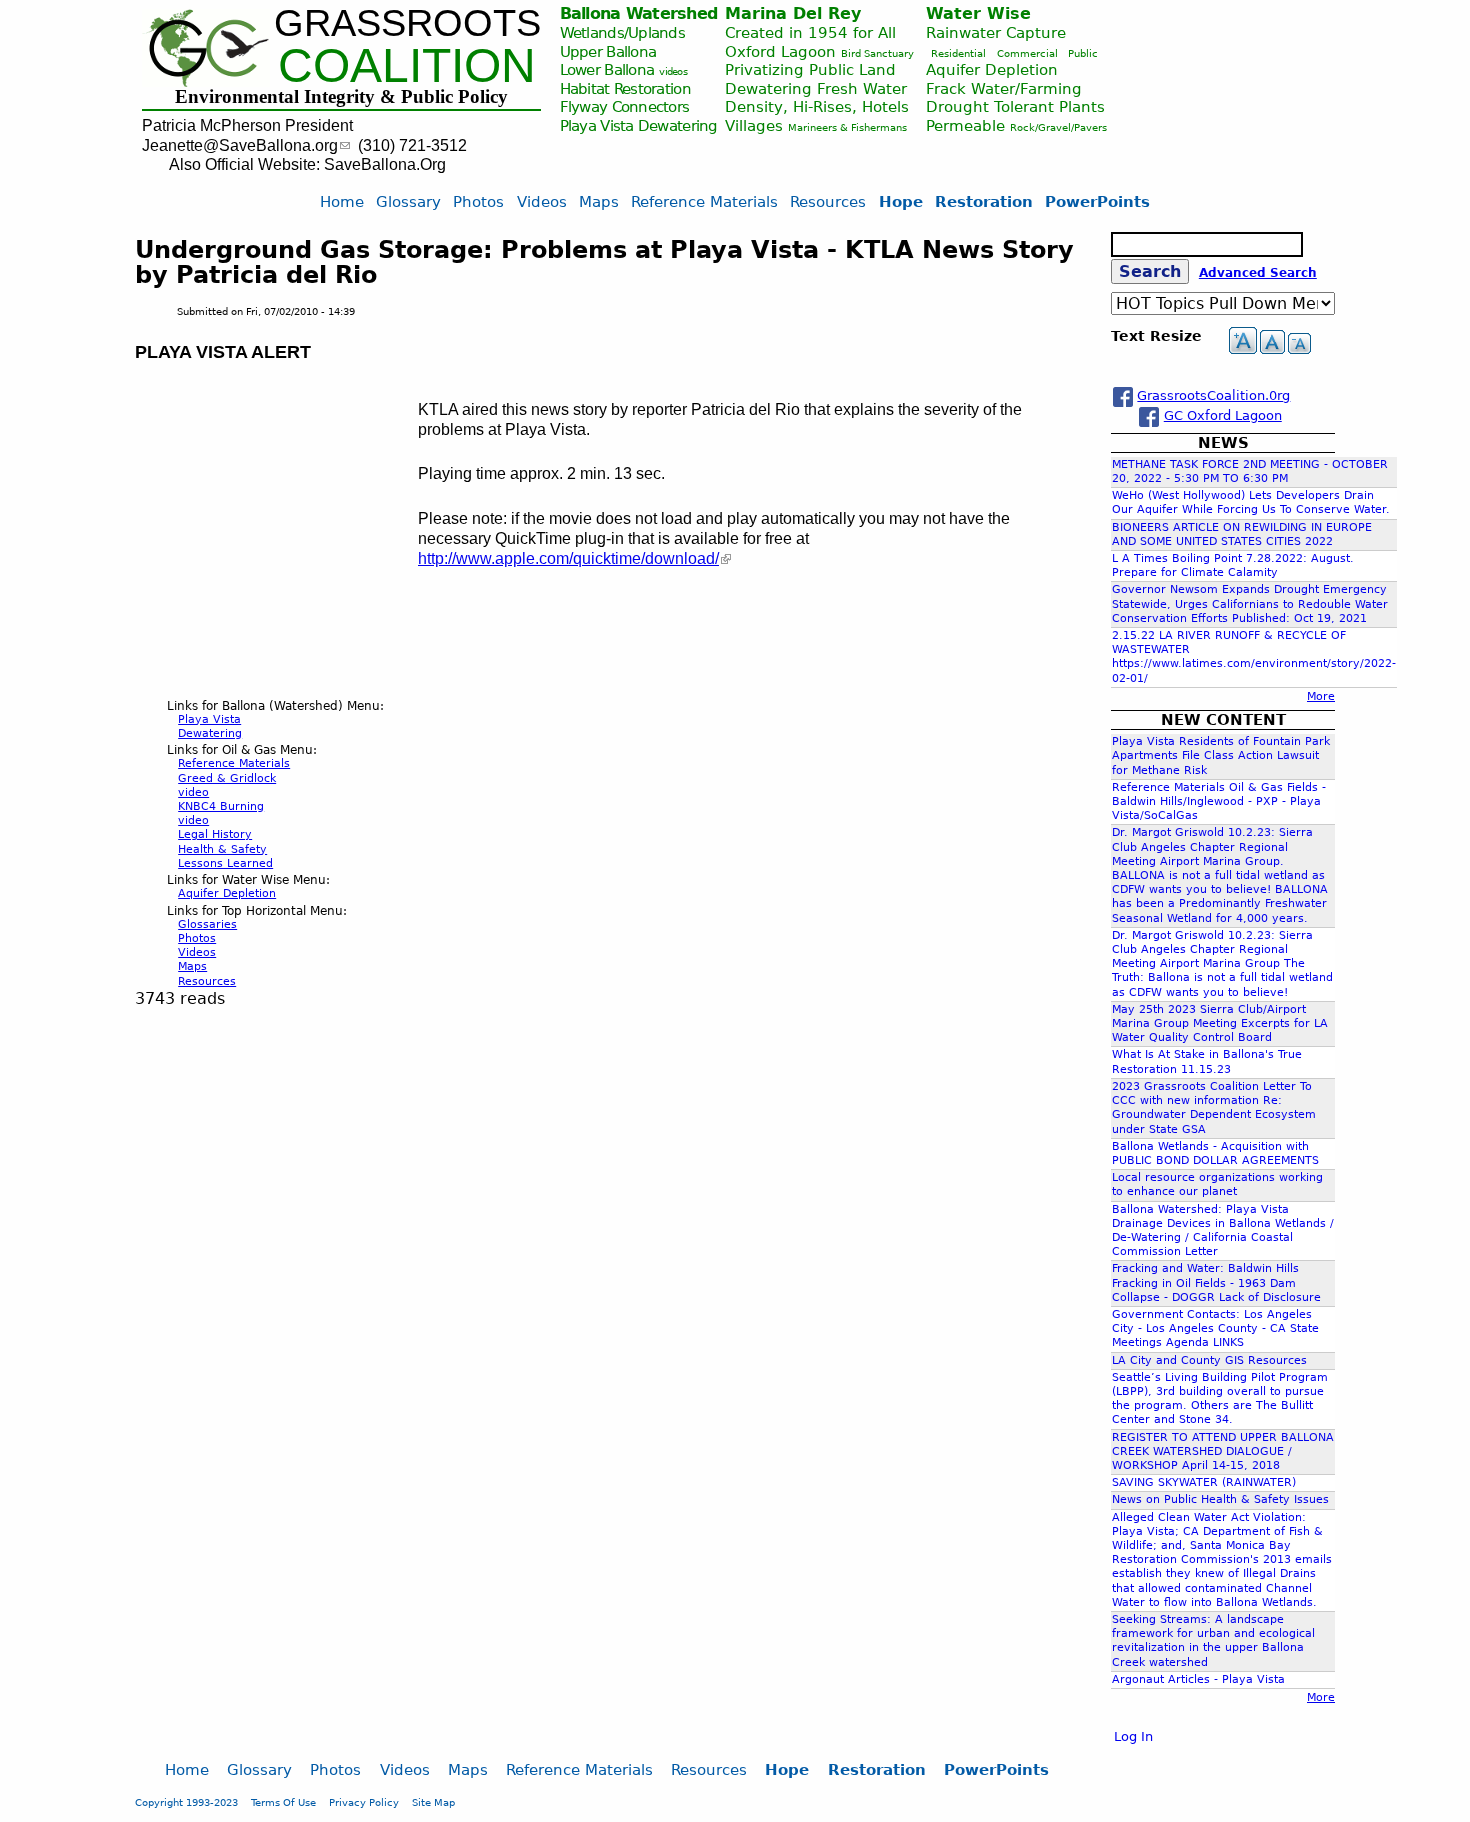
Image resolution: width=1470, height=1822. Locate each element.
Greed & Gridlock (227, 778)
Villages (754, 125)
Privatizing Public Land (810, 69)
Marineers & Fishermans (847, 127)
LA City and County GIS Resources (1209, 1360)
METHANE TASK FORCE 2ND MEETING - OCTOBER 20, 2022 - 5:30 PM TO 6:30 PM (1250, 471)
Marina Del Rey (793, 13)
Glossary (408, 201)
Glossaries (207, 924)
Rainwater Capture (996, 32)
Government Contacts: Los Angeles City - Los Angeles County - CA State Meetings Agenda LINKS (1215, 1328)
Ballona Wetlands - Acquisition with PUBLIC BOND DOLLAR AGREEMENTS (1215, 1153)
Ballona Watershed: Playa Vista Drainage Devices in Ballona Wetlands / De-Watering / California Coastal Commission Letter (1223, 1231)
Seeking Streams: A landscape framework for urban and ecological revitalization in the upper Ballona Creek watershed (1213, 1641)
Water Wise (978, 13)
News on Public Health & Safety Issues (1220, 1499)
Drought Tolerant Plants (1015, 106)
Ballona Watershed (639, 13)
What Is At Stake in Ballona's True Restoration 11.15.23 (1207, 1061)
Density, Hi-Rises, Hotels (817, 106)
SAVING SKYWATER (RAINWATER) (1204, 1482)
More (1321, 696)
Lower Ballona (607, 69)
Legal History (215, 834)
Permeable (965, 125)
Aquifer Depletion (992, 69)
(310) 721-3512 (412, 145)
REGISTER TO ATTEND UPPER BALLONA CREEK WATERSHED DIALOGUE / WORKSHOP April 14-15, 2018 (1223, 1451)
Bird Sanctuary (877, 53)
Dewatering (678, 125)
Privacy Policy (364, 1802)
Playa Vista (597, 125)
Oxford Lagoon (780, 51)
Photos (197, 938)
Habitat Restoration (625, 88)
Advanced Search (1258, 273)
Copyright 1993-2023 (186, 1802)
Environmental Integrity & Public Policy (341, 96)
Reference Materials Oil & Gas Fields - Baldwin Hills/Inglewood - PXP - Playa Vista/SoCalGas (1219, 801)
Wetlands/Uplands (622, 32)
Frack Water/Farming (1004, 88)
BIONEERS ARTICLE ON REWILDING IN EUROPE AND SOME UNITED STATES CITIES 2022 (1242, 534)
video (193, 792)
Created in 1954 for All (810, 32)
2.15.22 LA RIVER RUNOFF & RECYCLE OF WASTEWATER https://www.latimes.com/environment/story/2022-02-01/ (1254, 657)
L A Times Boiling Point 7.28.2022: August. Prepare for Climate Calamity (1233, 565)
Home (342, 201)
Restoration (984, 201)
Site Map (433, 1802)
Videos (197, 952)
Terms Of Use (283, 1802)
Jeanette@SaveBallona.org (240, 145)
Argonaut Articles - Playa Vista (1198, 1679)
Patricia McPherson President (247, 125)
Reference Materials (234, 763)
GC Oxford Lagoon (1223, 415)
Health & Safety (222, 849)
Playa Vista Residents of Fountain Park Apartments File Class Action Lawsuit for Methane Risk (1221, 755)
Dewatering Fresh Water (816, 88)
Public (1083, 53)
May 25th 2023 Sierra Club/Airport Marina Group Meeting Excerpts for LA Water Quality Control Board (1220, 1023)
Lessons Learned (225, 863)
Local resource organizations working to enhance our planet (1217, 1184)
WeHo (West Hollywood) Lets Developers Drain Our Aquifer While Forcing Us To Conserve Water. (1251, 502)
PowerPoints (1097, 201)
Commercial (1027, 53)
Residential (958, 53)
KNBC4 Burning (221, 806)
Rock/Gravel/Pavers (1058, 127)
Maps (192, 966)
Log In (1133, 1736)
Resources (207, 981)
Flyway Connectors (625, 106)
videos (673, 71)
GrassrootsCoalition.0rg (1213, 395)
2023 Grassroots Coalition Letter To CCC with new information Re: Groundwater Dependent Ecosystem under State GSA (1214, 1108)
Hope (901, 201)
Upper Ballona (608, 51)
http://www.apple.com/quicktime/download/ (568, 558)
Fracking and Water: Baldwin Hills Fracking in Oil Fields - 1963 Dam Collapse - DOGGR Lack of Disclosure (1216, 1282)
